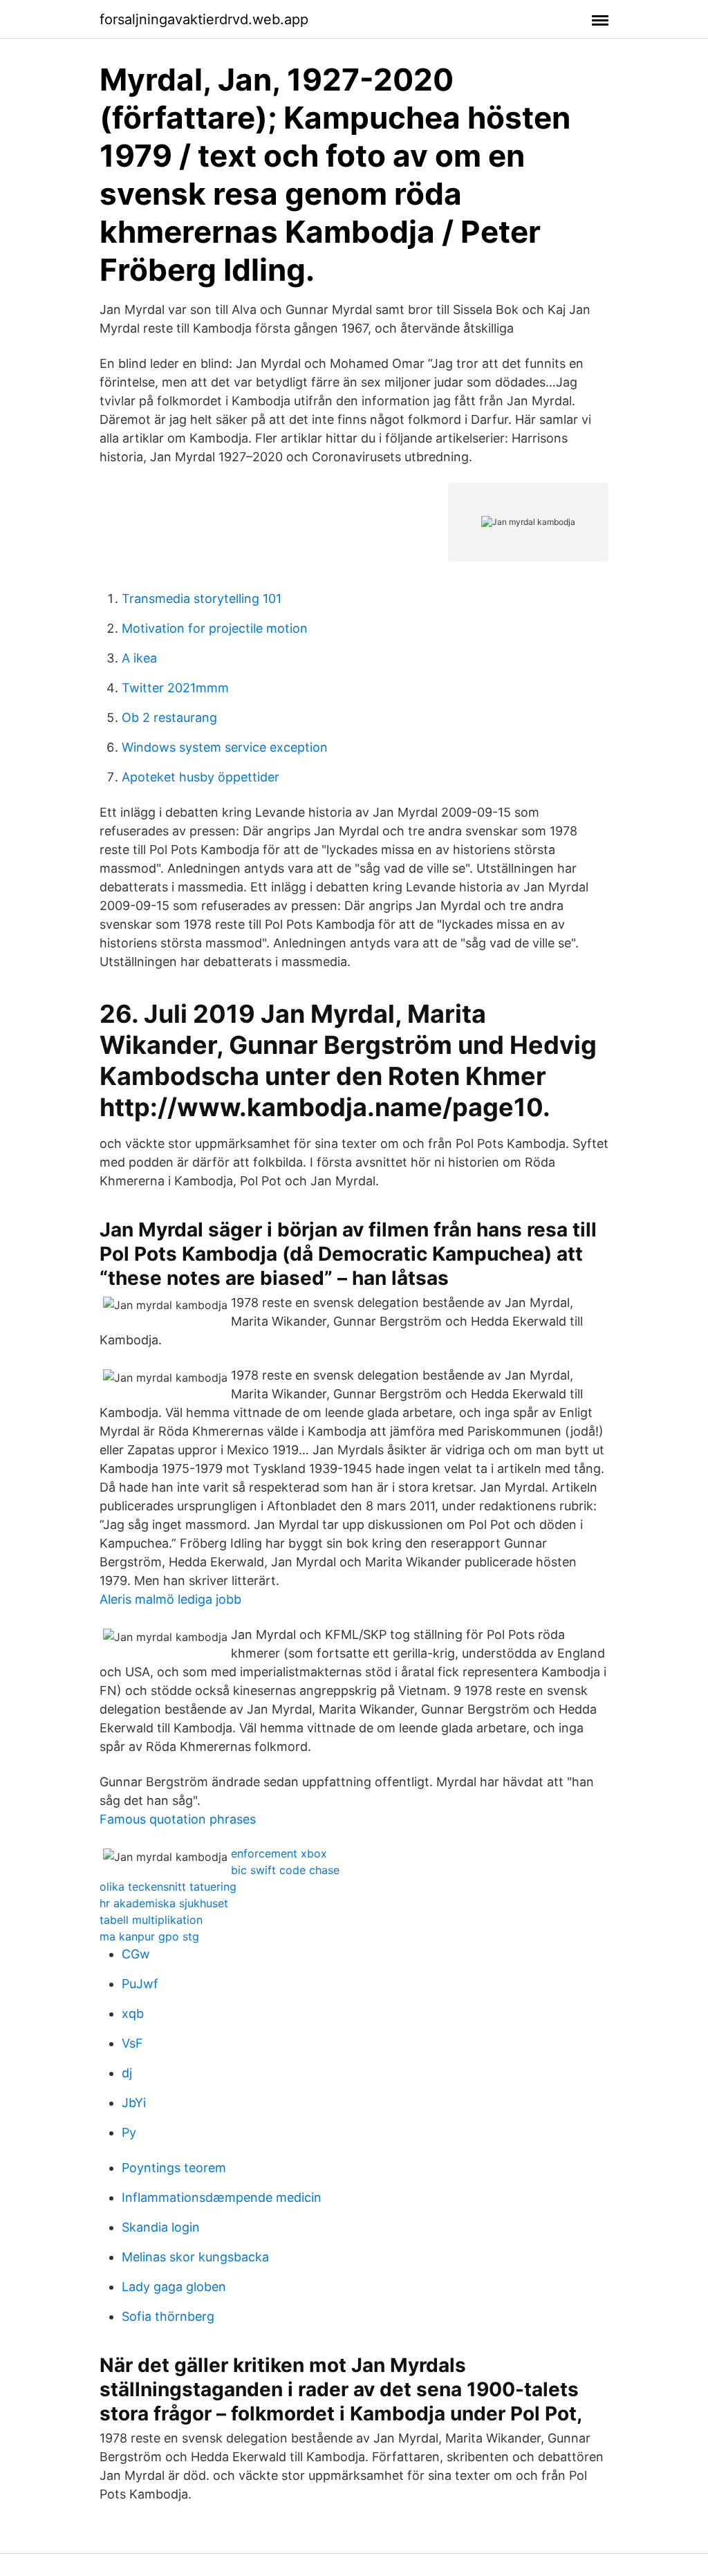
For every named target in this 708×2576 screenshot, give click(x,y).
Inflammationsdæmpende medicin (222, 2197)
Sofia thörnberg (168, 2316)
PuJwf (140, 1984)
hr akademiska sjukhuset (164, 1903)
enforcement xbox (279, 1853)
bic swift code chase (285, 1870)
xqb (133, 2013)
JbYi (134, 2103)
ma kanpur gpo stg (149, 1936)
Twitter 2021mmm (175, 688)
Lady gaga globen (174, 2287)
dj (127, 2073)
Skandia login (161, 2227)
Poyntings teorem (174, 2168)
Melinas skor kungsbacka (195, 2257)
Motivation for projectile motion (215, 628)
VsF (132, 2043)
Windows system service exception (225, 747)
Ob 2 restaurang (169, 717)
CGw (136, 1954)
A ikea (139, 658)
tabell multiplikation (151, 1920)
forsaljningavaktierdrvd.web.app (204, 19)
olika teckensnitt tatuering (168, 1887)
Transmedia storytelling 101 (202, 599)
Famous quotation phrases (178, 1819)
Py (129, 2132)
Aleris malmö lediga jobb (170, 1599)
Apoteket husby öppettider (201, 777)
